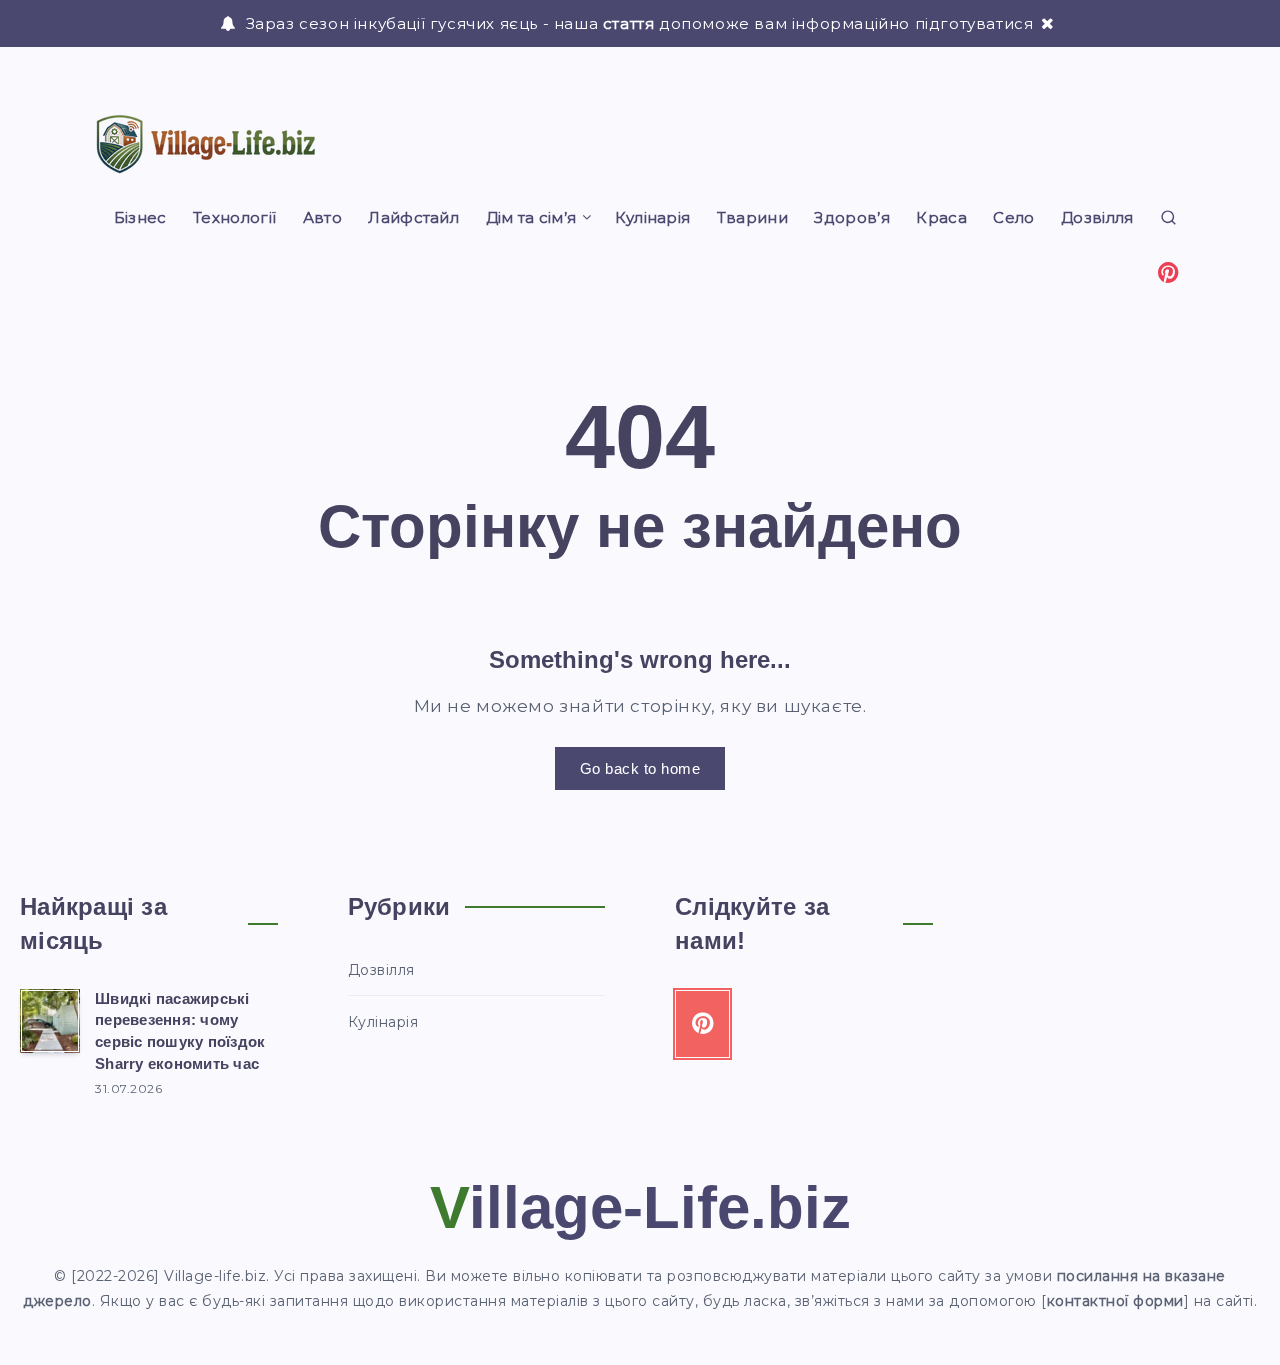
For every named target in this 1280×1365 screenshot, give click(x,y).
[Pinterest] (1169, 271)
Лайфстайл (413, 218)
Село (1013, 218)
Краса (941, 218)
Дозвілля (1097, 218)
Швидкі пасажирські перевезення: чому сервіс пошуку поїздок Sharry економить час (180, 1031)
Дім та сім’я (531, 218)
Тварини (752, 218)
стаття (629, 23)
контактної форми (1115, 1301)
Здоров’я (851, 218)
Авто (322, 218)
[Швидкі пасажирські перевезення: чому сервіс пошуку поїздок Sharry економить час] (50, 1021)
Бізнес (140, 218)
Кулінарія (653, 218)
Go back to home (640, 768)
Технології (234, 218)
